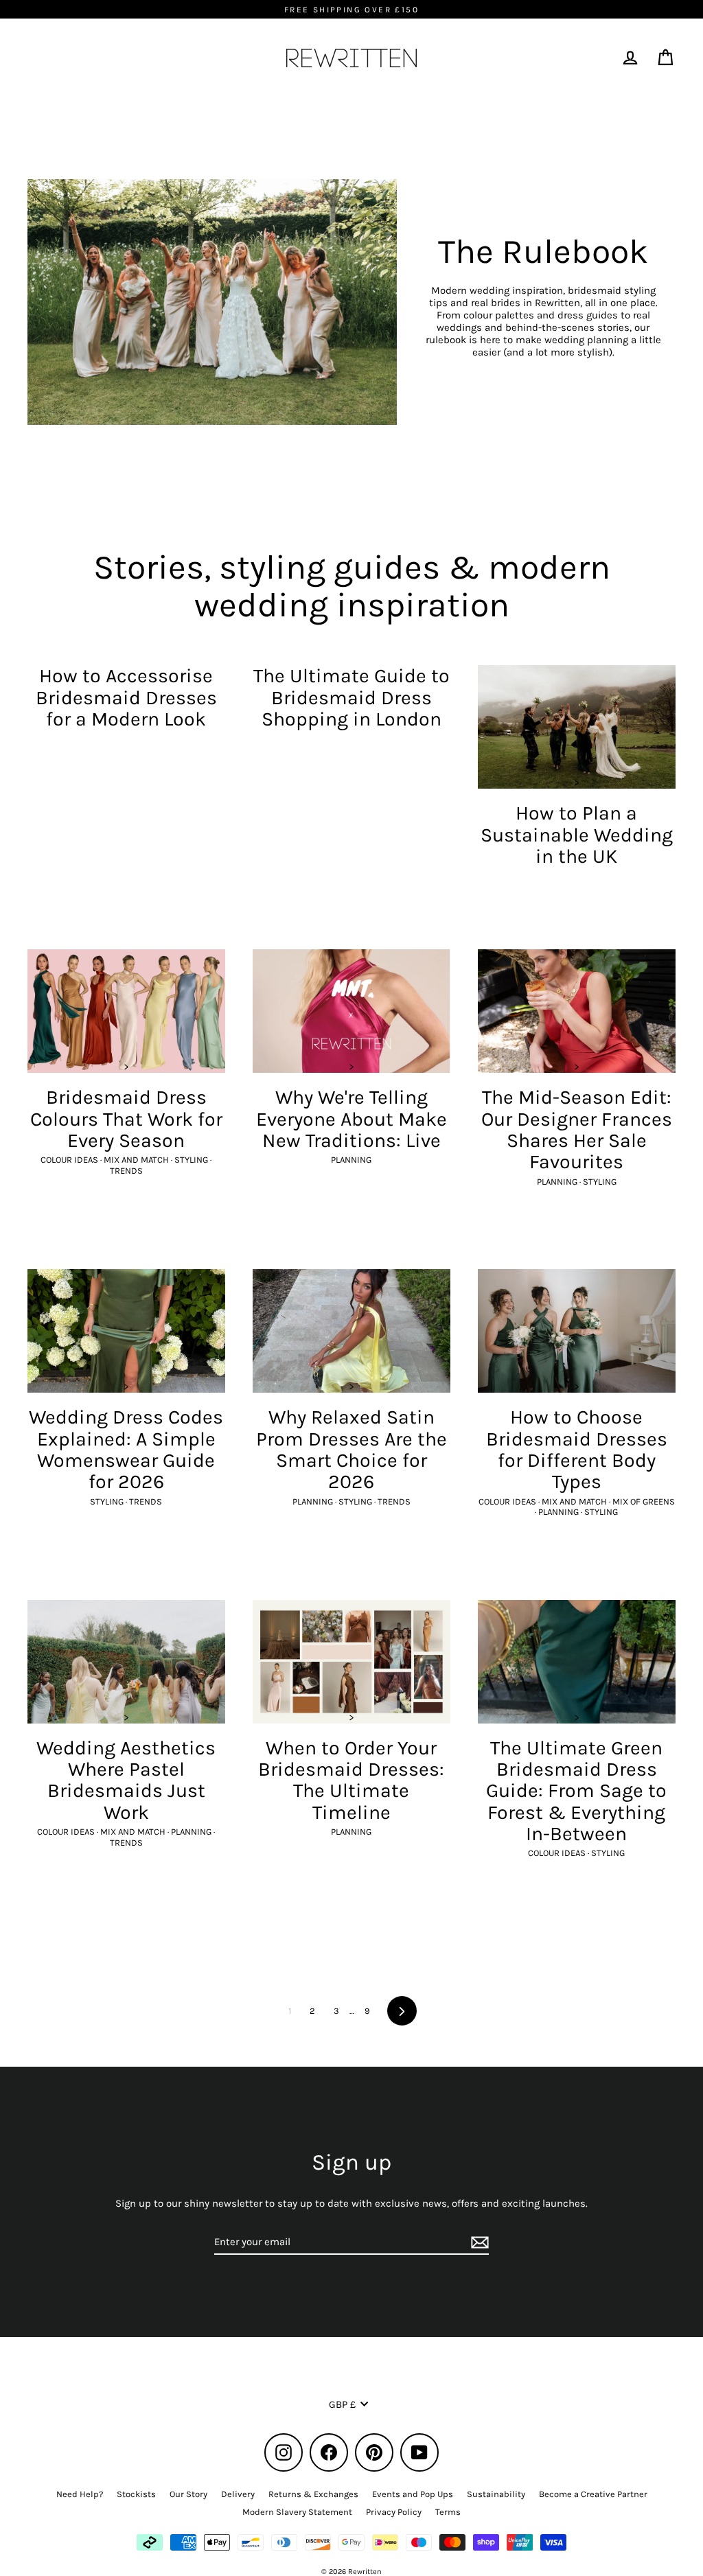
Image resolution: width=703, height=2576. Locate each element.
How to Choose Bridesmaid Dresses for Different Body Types (577, 1449)
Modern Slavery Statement (297, 2512)
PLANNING (351, 1160)
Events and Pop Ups (413, 2494)
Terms (448, 2512)
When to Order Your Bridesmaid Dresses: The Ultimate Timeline (351, 1780)
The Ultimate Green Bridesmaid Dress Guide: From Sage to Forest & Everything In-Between (576, 1791)
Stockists (136, 2494)
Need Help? (80, 2494)
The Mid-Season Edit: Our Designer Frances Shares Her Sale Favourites (577, 1129)
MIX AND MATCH (137, 1160)
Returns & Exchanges (313, 2494)
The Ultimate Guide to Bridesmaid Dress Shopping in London (351, 697)
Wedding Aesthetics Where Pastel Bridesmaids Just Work (126, 1780)
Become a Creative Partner (593, 2494)
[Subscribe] (478, 2242)
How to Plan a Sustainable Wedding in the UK (577, 835)
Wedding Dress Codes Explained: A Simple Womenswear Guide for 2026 (126, 1449)
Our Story (188, 2494)
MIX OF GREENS (644, 1501)
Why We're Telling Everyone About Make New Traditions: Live (351, 1119)
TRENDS (126, 1171)
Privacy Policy (394, 2512)
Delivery (238, 2494)
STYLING (192, 1160)
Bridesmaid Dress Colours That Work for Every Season (126, 1119)
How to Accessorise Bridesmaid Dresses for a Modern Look (126, 697)
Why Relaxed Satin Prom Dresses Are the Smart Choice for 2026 (351, 1449)
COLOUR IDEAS (70, 1160)
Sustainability (496, 2494)
